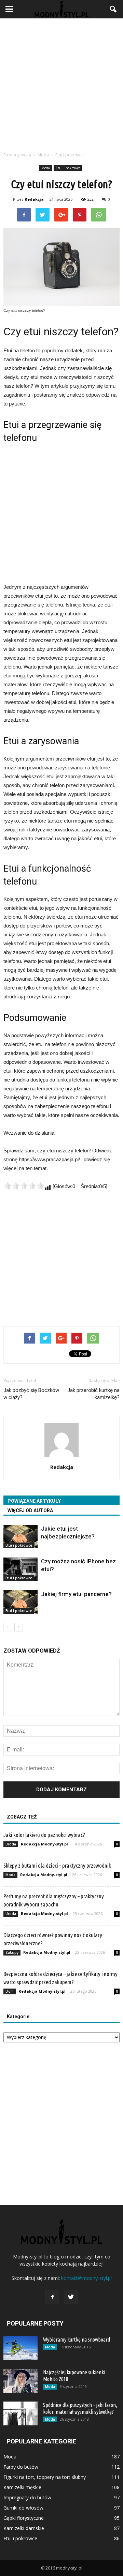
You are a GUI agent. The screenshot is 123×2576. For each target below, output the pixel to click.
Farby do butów (21, 2467)
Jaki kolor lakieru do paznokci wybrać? (44, 1835)
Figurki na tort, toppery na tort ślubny (45, 2477)
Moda (46, 168)
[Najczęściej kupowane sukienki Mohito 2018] (20, 2381)
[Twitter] (71, 2297)
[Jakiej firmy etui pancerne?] (20, 1602)
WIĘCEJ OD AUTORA (30, 1511)
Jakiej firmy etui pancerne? (76, 1594)
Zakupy (12, 1952)
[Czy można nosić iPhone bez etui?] (20, 1569)
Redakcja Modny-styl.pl (44, 1844)
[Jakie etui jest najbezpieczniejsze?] (20, 1537)
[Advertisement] (61, 83)
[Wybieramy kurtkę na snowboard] (20, 2348)
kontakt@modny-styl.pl (86, 2278)
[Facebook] (52, 2297)
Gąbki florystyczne (24, 2518)
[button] (113, 9)
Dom (10, 1991)
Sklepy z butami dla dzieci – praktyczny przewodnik (57, 1865)
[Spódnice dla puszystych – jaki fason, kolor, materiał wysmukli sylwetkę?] (20, 2413)
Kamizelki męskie (22, 2487)
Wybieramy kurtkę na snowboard (77, 2340)
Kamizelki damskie (24, 2528)
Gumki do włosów (23, 2508)
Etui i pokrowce (68, 168)
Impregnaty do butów (27, 2497)
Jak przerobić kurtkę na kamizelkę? (93, 1394)
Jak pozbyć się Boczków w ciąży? (31, 1394)
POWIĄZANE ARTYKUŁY (34, 1501)
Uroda (11, 1844)
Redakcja (34, 199)
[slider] (24, 1186)
